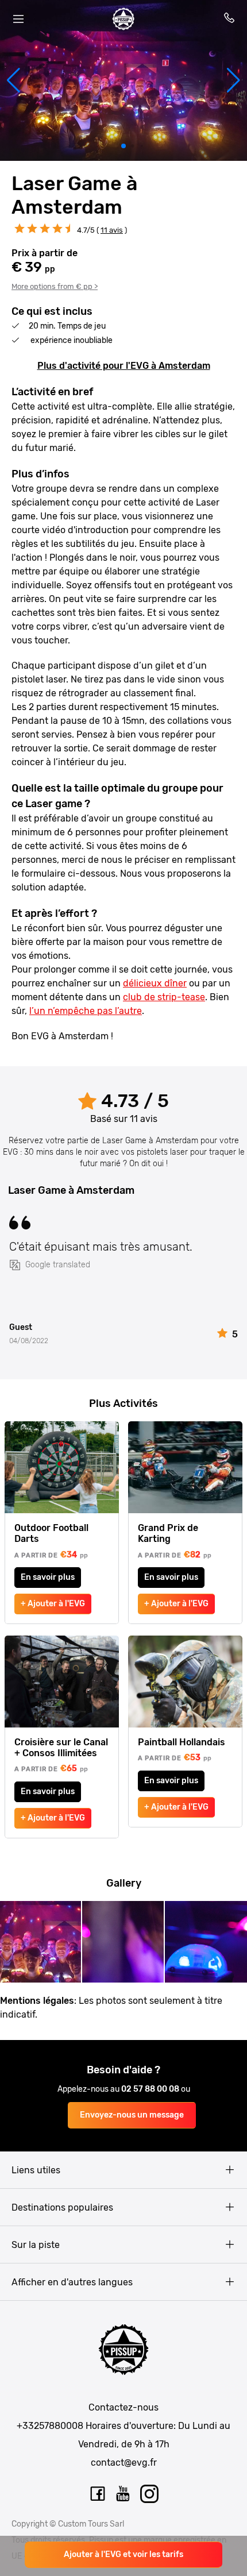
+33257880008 (50, 2426)
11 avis (112, 230)
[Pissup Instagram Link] (149, 2494)
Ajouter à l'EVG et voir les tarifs (123, 2554)
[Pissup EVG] (123, 19)
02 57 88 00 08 (151, 2089)
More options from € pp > (55, 286)
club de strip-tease (164, 997)
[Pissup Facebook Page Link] (98, 2494)
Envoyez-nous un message (132, 2115)
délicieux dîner (155, 983)
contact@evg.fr (124, 2463)
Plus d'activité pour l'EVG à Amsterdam (124, 366)
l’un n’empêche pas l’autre (86, 1011)
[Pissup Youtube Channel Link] (123, 2494)
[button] (13, 80)
